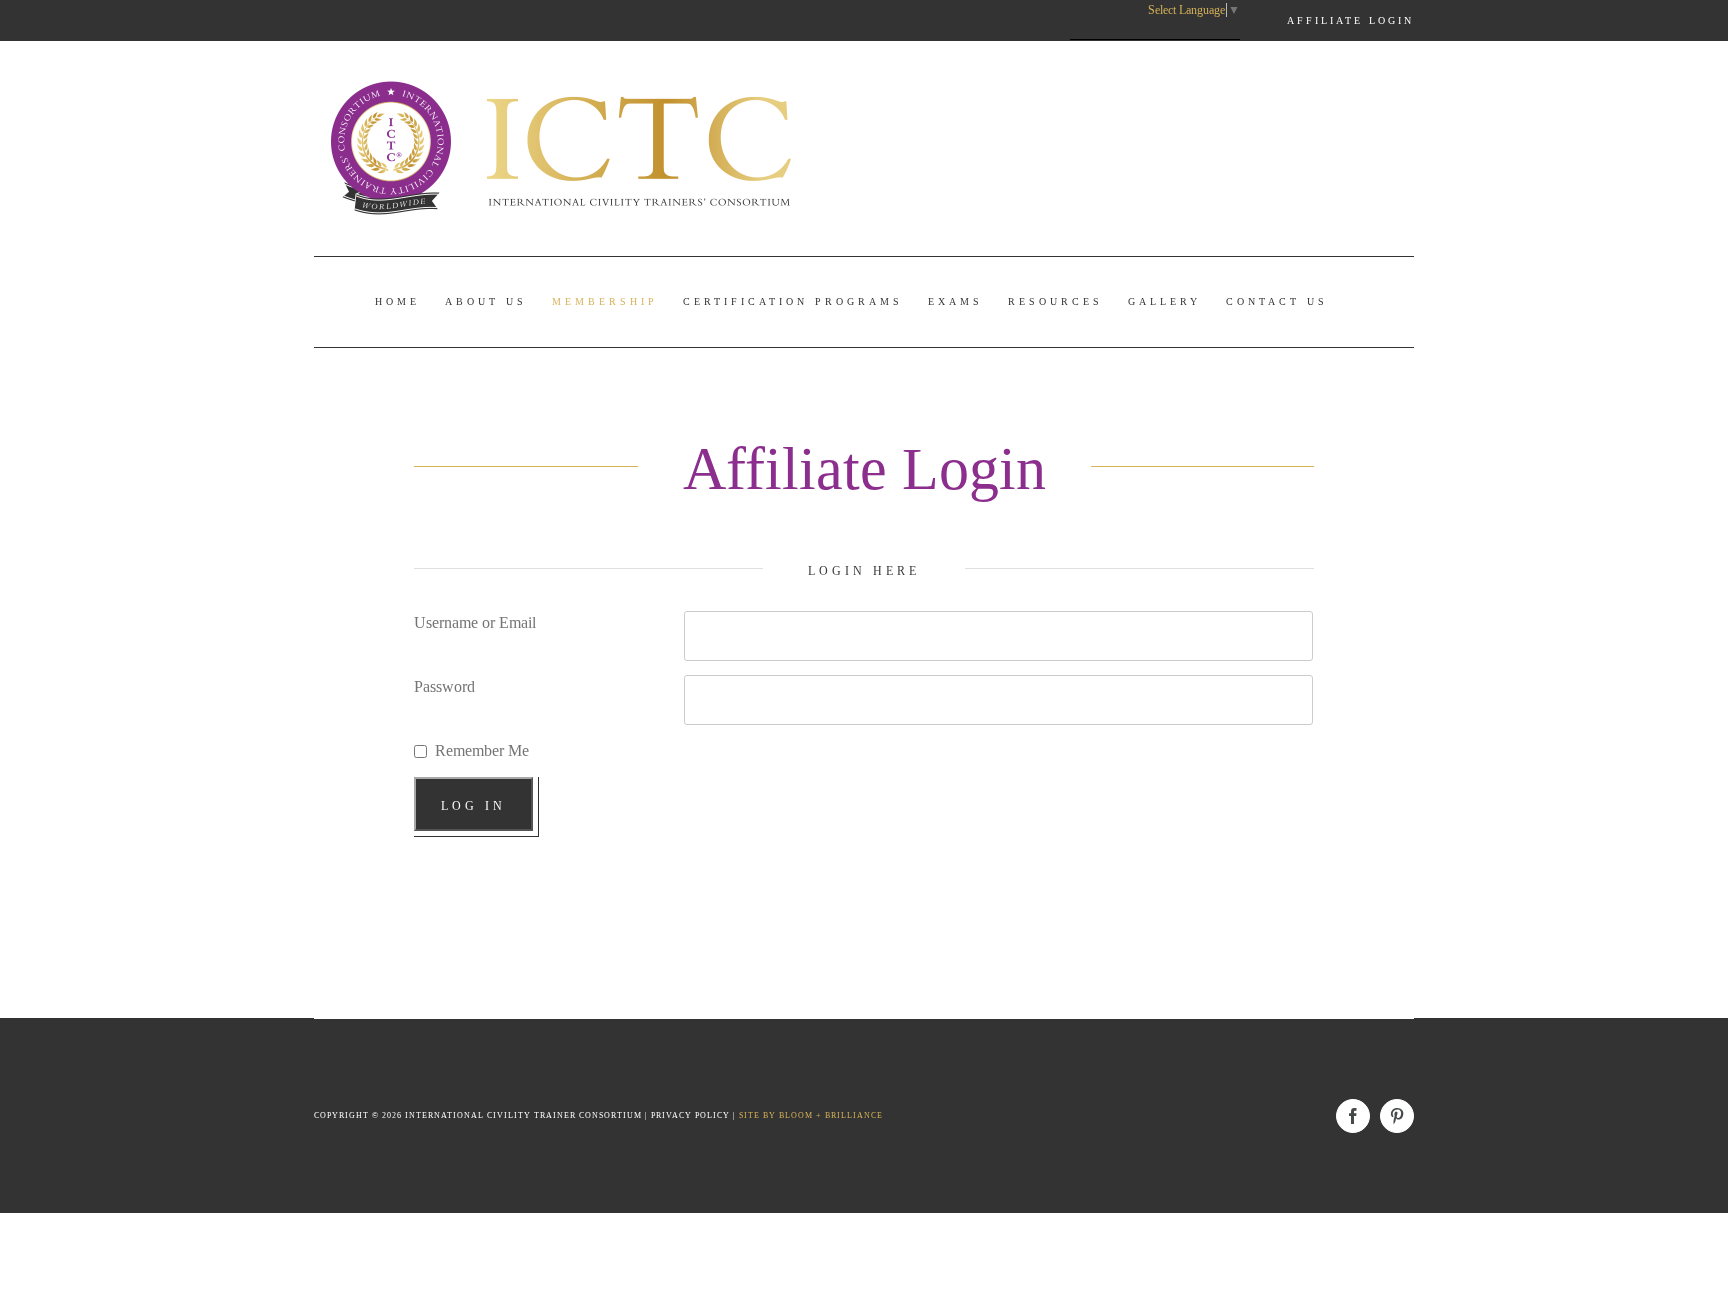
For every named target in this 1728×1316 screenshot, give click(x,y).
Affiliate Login (1350, 20)
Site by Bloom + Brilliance (811, 1115)
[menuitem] (397, 302)
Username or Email (475, 622)
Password (444, 686)
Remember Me (482, 750)
